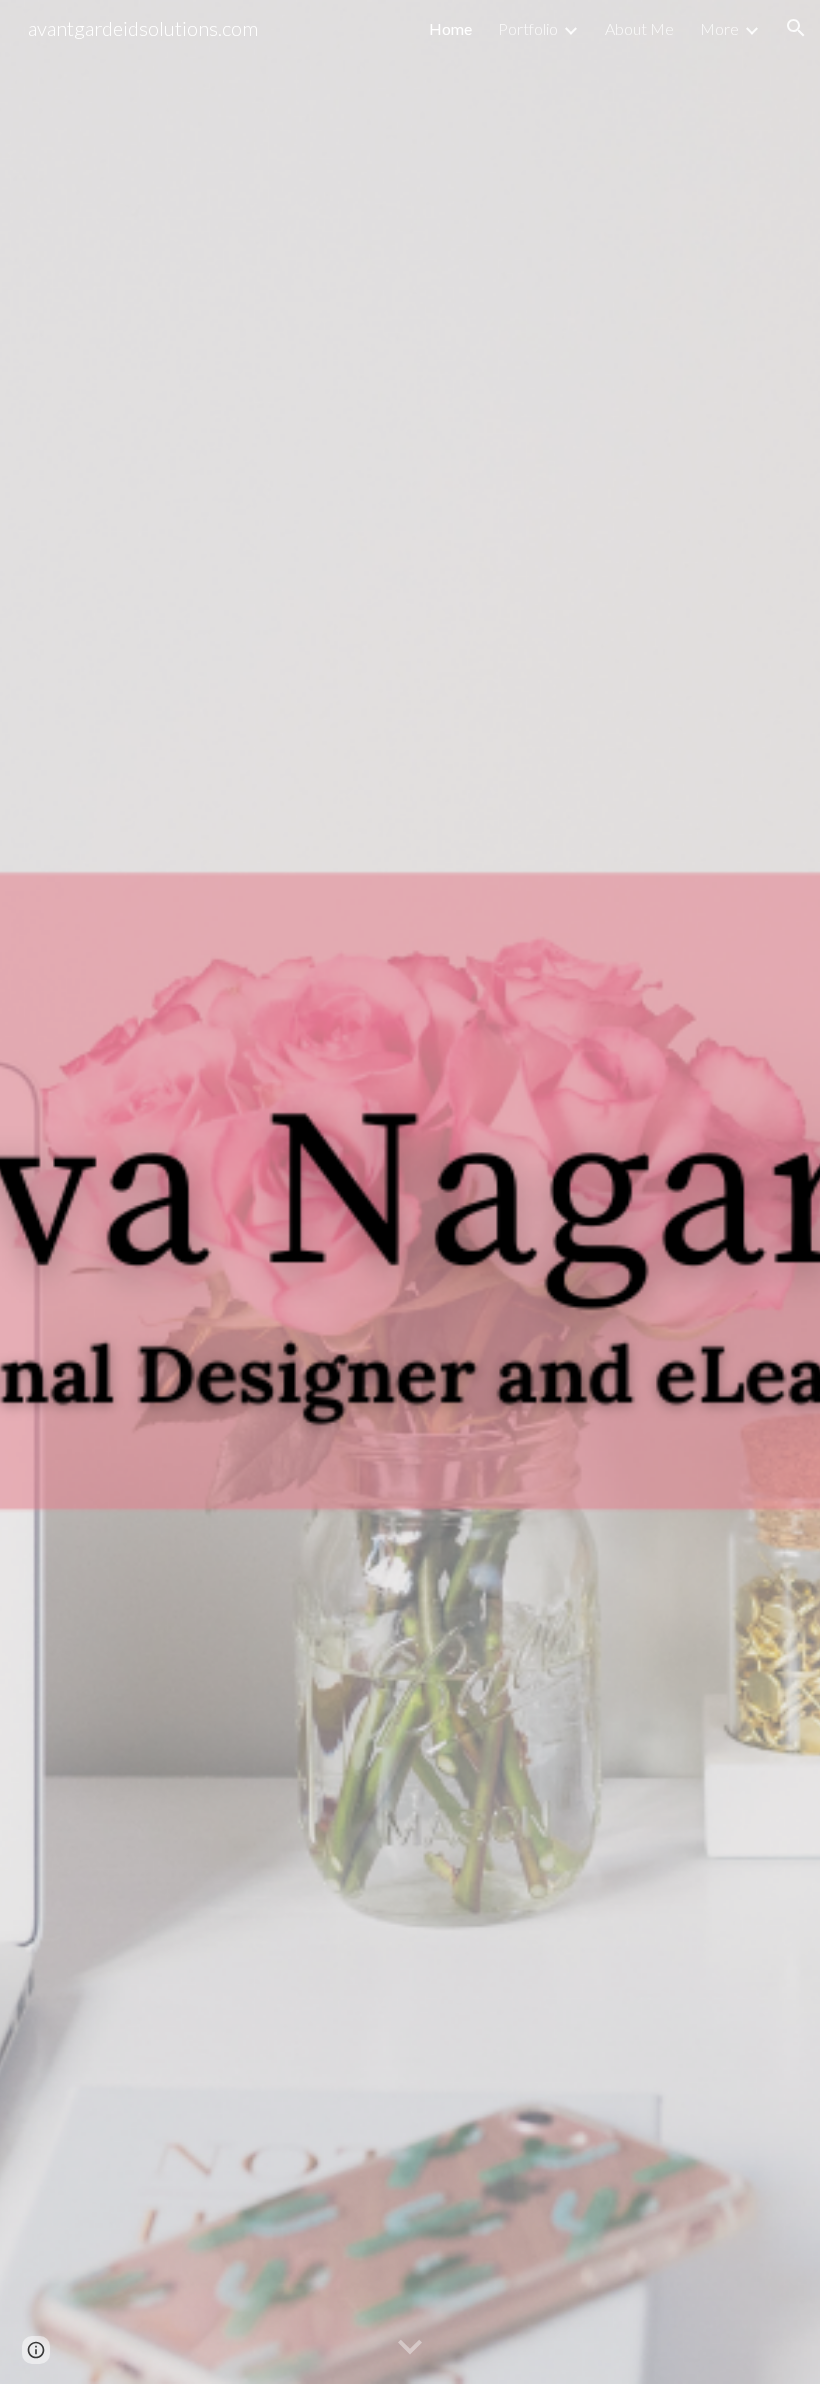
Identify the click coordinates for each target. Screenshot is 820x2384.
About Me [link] (639, 28)
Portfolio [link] (528, 28)
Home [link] (450, 28)
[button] (796, 28)
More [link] (719, 28)
